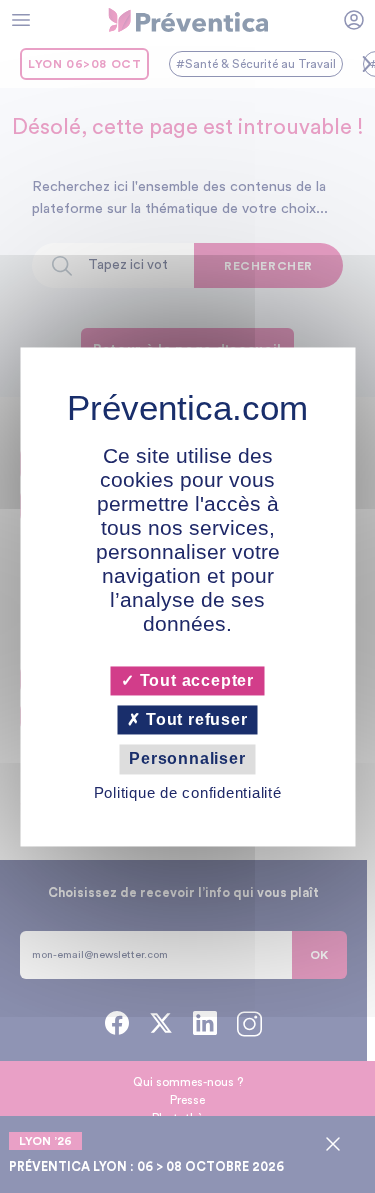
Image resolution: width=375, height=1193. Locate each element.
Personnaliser (187, 759)
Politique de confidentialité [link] (188, 792)
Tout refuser (194, 720)
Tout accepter (194, 680)
